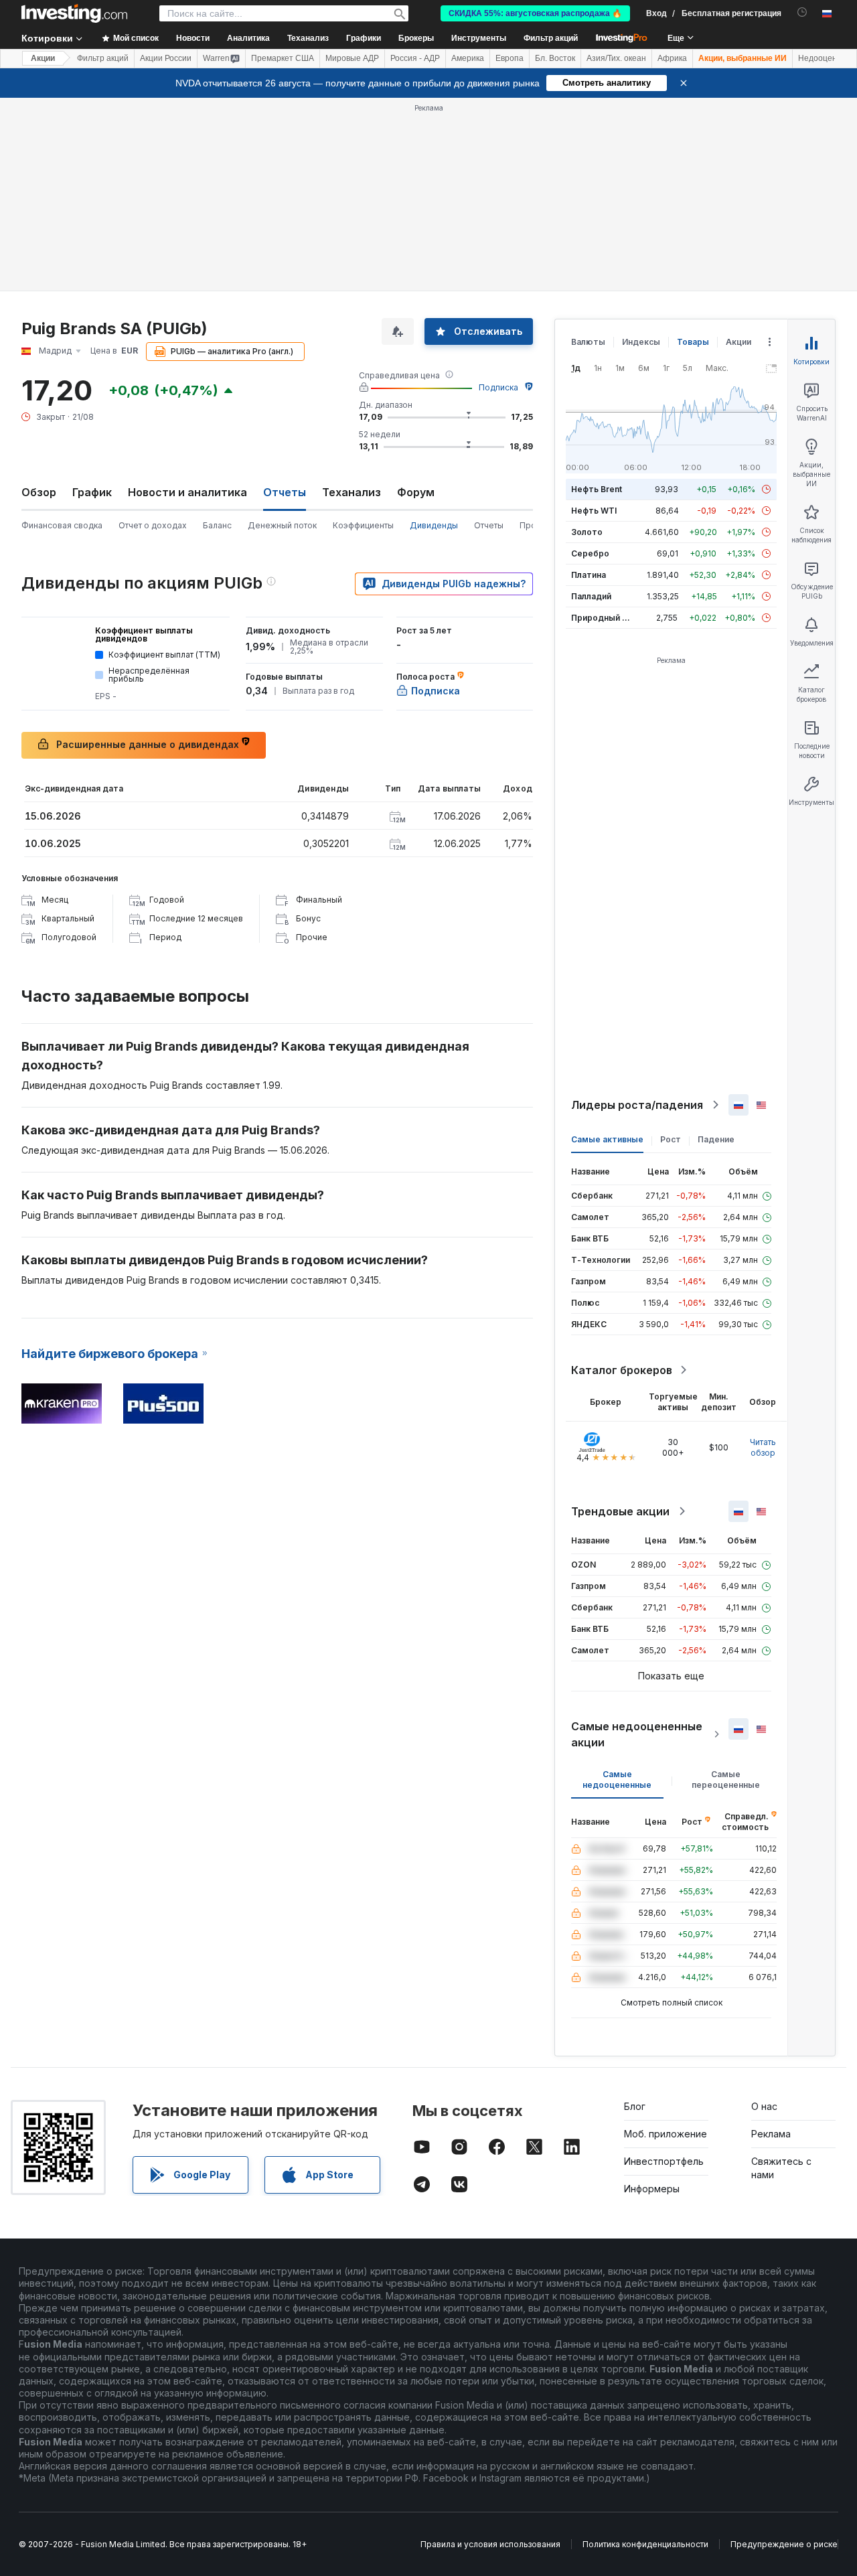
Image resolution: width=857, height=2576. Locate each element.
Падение (716, 1139)
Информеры (652, 2189)
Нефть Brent (597, 489)
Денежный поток (282, 525)
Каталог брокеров (622, 1370)
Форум (416, 492)
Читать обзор (763, 1447)
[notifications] (802, 12)
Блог (635, 2106)
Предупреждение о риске (784, 2544)
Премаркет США (283, 58)
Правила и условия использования (490, 2544)
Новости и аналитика (187, 492)
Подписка (498, 387)
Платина (589, 575)
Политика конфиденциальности (645, 2544)
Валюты (588, 342)
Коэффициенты (363, 525)
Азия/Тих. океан (616, 58)
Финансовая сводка (62, 525)
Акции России (166, 58)
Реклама (771, 2134)
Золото (587, 532)
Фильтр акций (551, 38)
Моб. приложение (666, 2134)
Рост (671, 1139)
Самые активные (607, 1139)
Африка (672, 58)
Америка (468, 58)
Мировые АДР (352, 58)
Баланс (217, 525)
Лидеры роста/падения (637, 1105)
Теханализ (352, 492)
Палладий (591, 596)
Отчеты (489, 525)
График (92, 492)
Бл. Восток (555, 58)
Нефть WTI (594, 511)
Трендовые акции (620, 1511)
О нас (764, 2106)
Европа (510, 58)
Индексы (641, 342)
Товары (693, 342)
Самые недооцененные (617, 1779)
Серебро (590, 553)
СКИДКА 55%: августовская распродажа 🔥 (535, 13)
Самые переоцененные (726, 1779)
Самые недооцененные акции (637, 1734)
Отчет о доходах (153, 525)
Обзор (39, 492)
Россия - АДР (415, 58)
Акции (43, 58)
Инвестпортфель (664, 2161)
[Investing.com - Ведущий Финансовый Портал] (74, 13)
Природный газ (603, 618)
